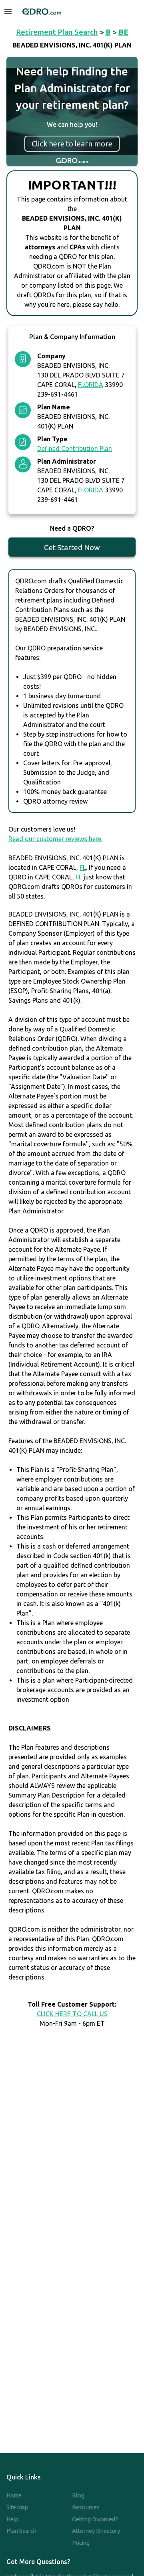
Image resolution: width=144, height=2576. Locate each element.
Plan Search (21, 2531)
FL (83, 867)
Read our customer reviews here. (55, 839)
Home (14, 2495)
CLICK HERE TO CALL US (72, 2014)
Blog (78, 2495)
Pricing (81, 2543)
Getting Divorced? (95, 2519)
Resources (86, 2507)
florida (91, 385)
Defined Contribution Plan (75, 448)
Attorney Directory (96, 2531)
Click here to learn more (72, 144)
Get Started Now (72, 547)
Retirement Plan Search (57, 32)
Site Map (17, 2507)
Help (12, 2519)
